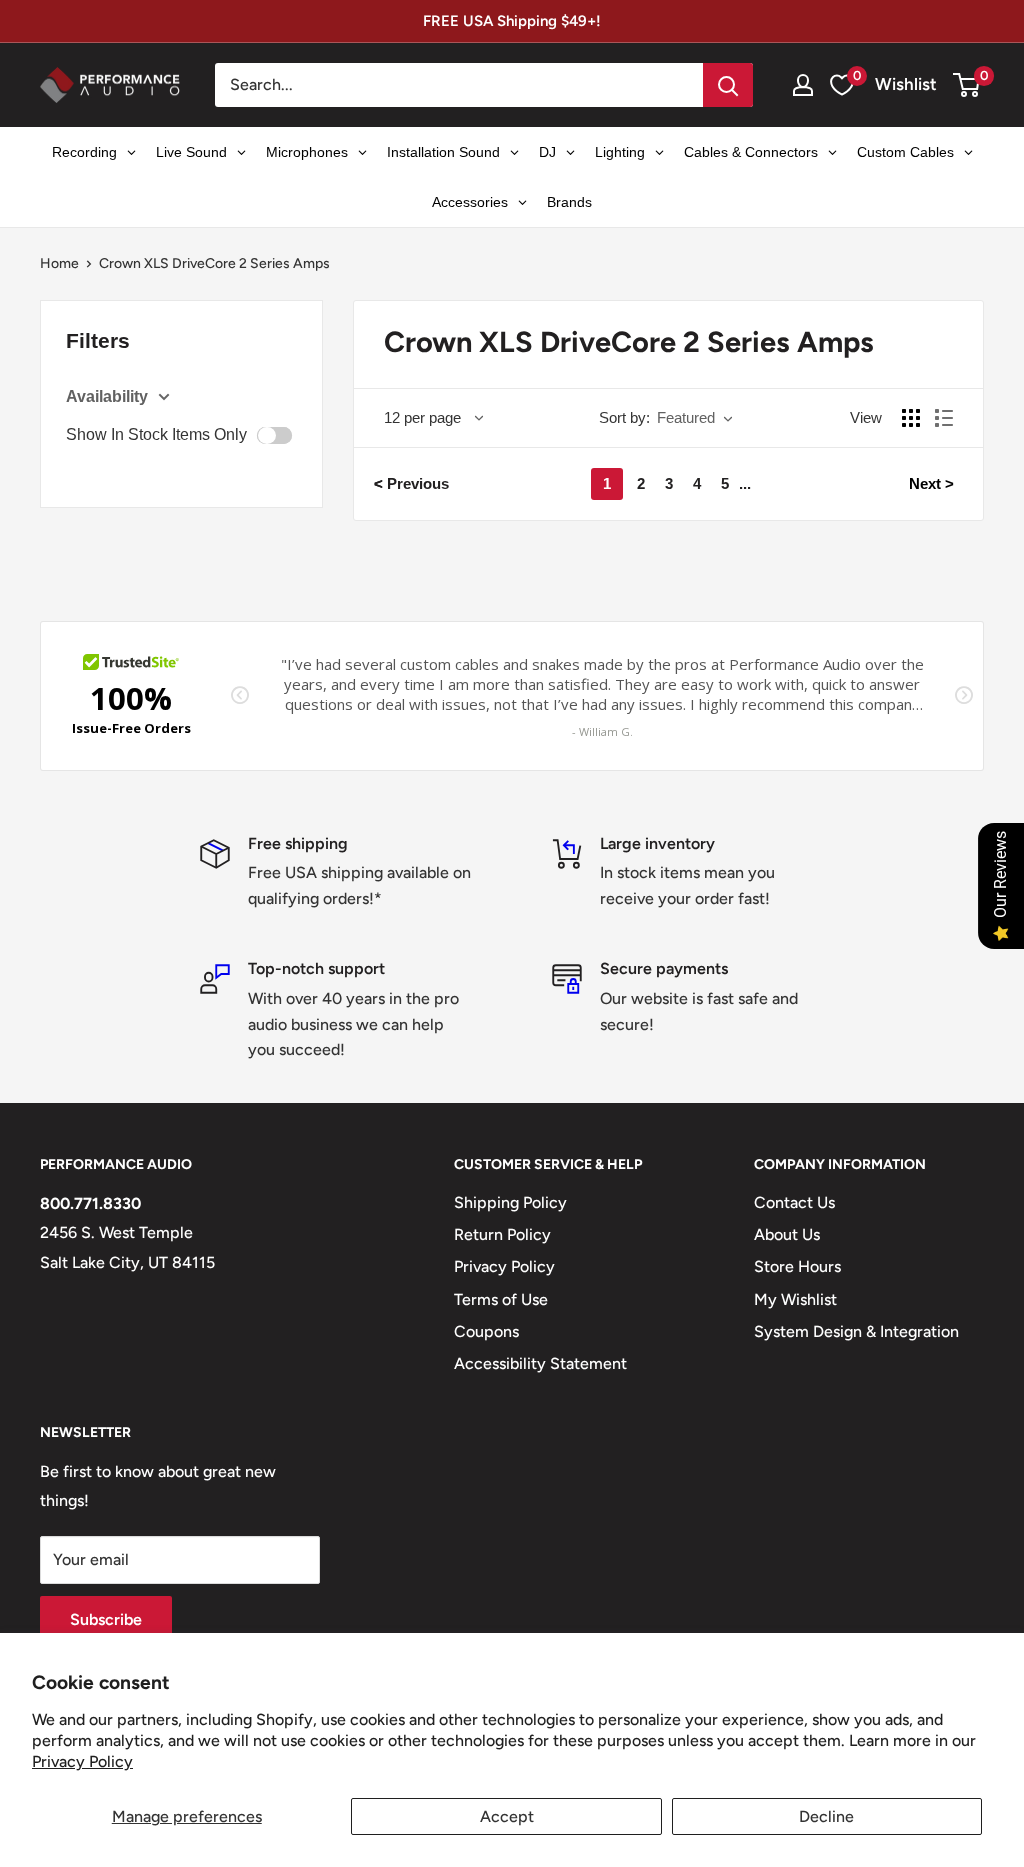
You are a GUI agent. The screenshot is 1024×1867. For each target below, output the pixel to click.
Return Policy (502, 1234)
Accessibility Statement (540, 1363)
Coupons (486, 1331)
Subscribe (106, 1619)
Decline (826, 1816)
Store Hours (797, 1266)
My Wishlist (795, 1299)
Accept (507, 1816)
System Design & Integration (856, 1331)
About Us (787, 1234)
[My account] (803, 85)
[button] (966, 85)
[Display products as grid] (911, 418)
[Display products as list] (944, 418)
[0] (967, 85)
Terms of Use (501, 1299)
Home (59, 263)
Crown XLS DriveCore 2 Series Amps (214, 263)
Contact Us (794, 1202)
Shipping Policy (510, 1202)
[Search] (728, 85)
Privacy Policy (82, 1761)
